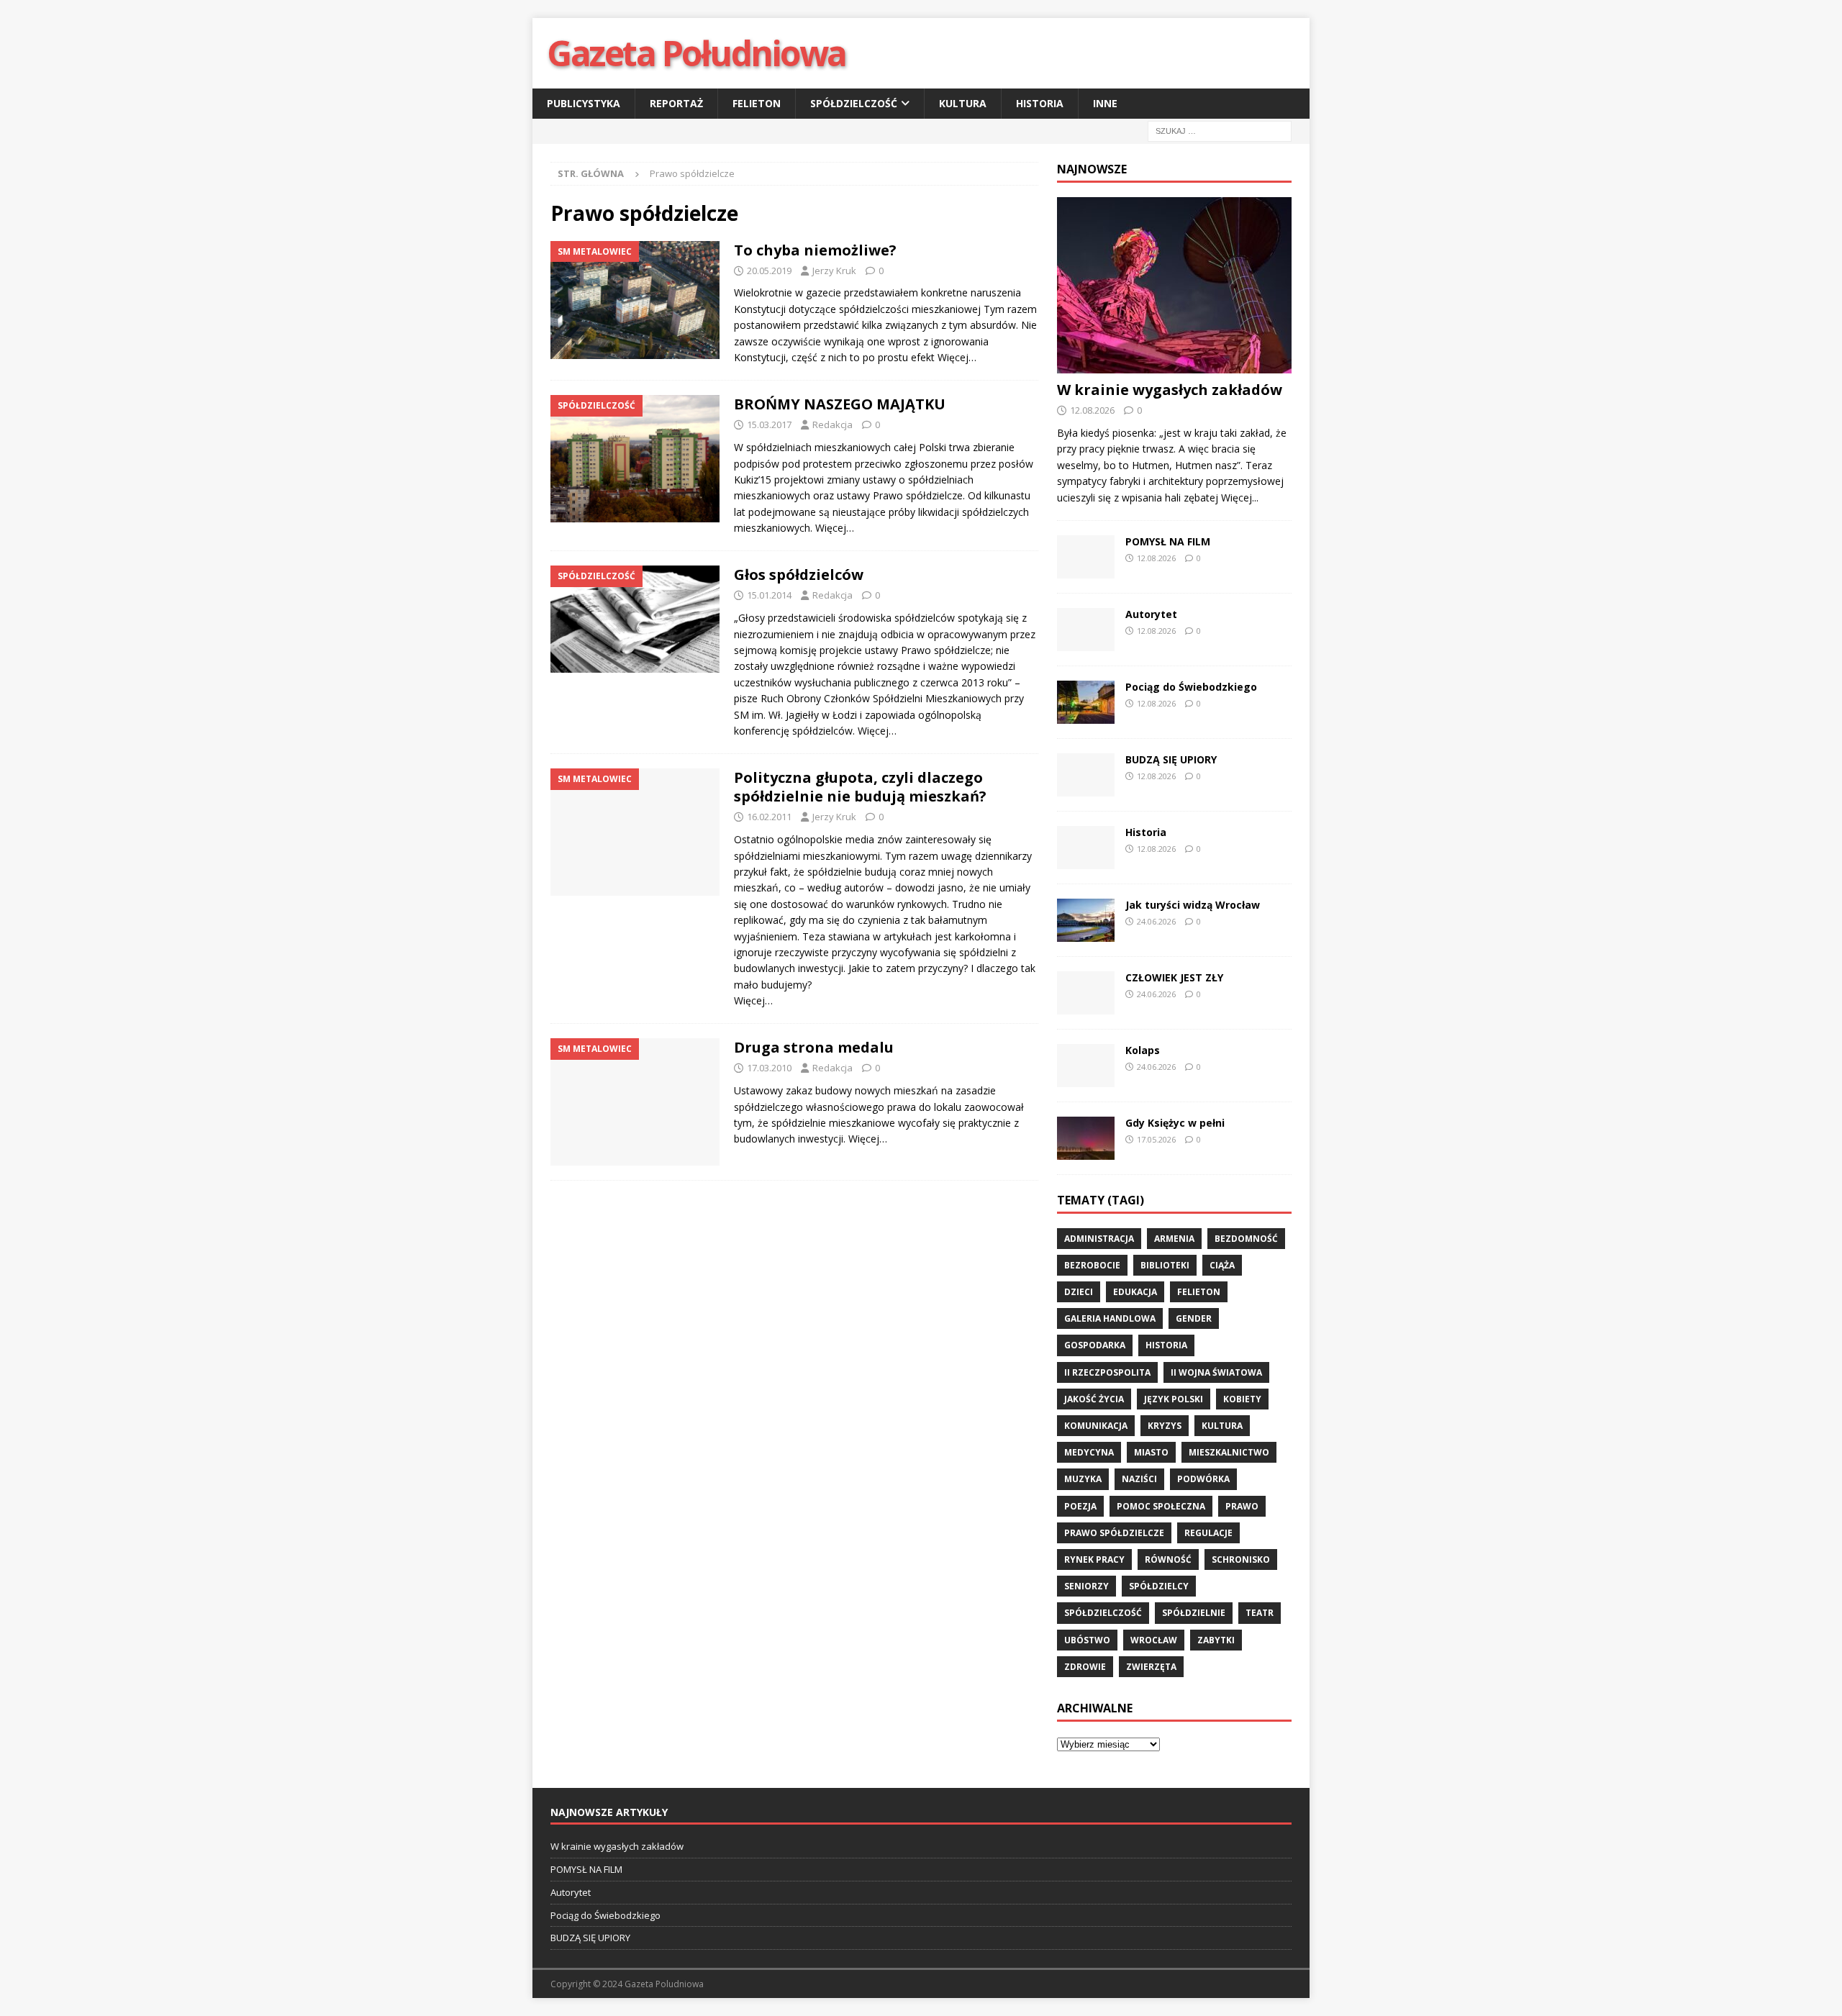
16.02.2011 (769, 817)
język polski (1174, 1399)
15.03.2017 (769, 424)
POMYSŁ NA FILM (1168, 541)
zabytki (1216, 1640)
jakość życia (1094, 1399)
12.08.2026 (1092, 410)
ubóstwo (1087, 1640)
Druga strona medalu (814, 1047)
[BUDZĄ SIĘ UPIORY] (1086, 775)
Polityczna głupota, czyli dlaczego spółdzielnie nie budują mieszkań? (860, 787)
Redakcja (832, 424)
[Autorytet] (1086, 630)
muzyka (1083, 1479)
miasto (1151, 1452)
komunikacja (1096, 1426)
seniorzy (1086, 1586)
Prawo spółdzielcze (1114, 1533)
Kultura (963, 103)
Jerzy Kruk (834, 271)
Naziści (1139, 1479)
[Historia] (1086, 848)
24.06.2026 (1156, 921)
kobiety (1242, 1399)
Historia (1040, 103)
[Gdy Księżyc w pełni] (1086, 1138)
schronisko (1241, 1559)
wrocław (1154, 1640)
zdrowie (1085, 1667)
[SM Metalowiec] (635, 300)
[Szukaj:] (1220, 131)
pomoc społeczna (1161, 1506)
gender (1194, 1318)
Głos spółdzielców (799, 575)
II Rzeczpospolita (1107, 1372)
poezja (1080, 1506)
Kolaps (1143, 1050)
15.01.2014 (769, 595)
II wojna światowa (1216, 1372)
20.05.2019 (769, 271)
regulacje (1208, 1533)
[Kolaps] (1086, 1066)
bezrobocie (1092, 1265)
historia (1166, 1345)
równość (1168, 1559)
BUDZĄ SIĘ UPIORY (1171, 759)
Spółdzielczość (854, 103)
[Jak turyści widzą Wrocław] (1086, 920)
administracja (1099, 1239)
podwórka (1203, 1479)
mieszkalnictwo (1229, 1452)
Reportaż (676, 103)
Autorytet (1151, 614)
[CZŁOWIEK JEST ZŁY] (1086, 993)
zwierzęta (1151, 1667)
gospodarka (1095, 1345)
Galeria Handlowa (1110, 1318)
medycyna (1089, 1452)
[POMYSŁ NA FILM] (1086, 557)
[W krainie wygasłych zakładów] (1174, 285)
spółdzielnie (1194, 1613)
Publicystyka (584, 103)
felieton (1199, 1292)
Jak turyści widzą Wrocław (1194, 905)
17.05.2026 (1156, 1139)
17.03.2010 (769, 1068)
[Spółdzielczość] (635, 458)
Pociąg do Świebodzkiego (1191, 687)
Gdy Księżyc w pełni (1175, 1123)
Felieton (757, 103)
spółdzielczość (1103, 1613)
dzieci (1079, 1292)
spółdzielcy (1159, 1586)
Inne (1105, 103)
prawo (1242, 1506)
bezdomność (1246, 1239)
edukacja (1135, 1292)
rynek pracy (1094, 1559)
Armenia (1174, 1239)
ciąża (1222, 1265)
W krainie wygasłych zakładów (1170, 390)
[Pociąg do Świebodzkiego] (1086, 702)
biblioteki (1165, 1265)
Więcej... (1240, 498)
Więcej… (957, 357)
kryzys (1165, 1426)
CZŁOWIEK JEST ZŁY (1174, 977)
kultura (1222, 1426)
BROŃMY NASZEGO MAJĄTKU (840, 404)
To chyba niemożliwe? (815, 250)
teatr (1260, 1613)
